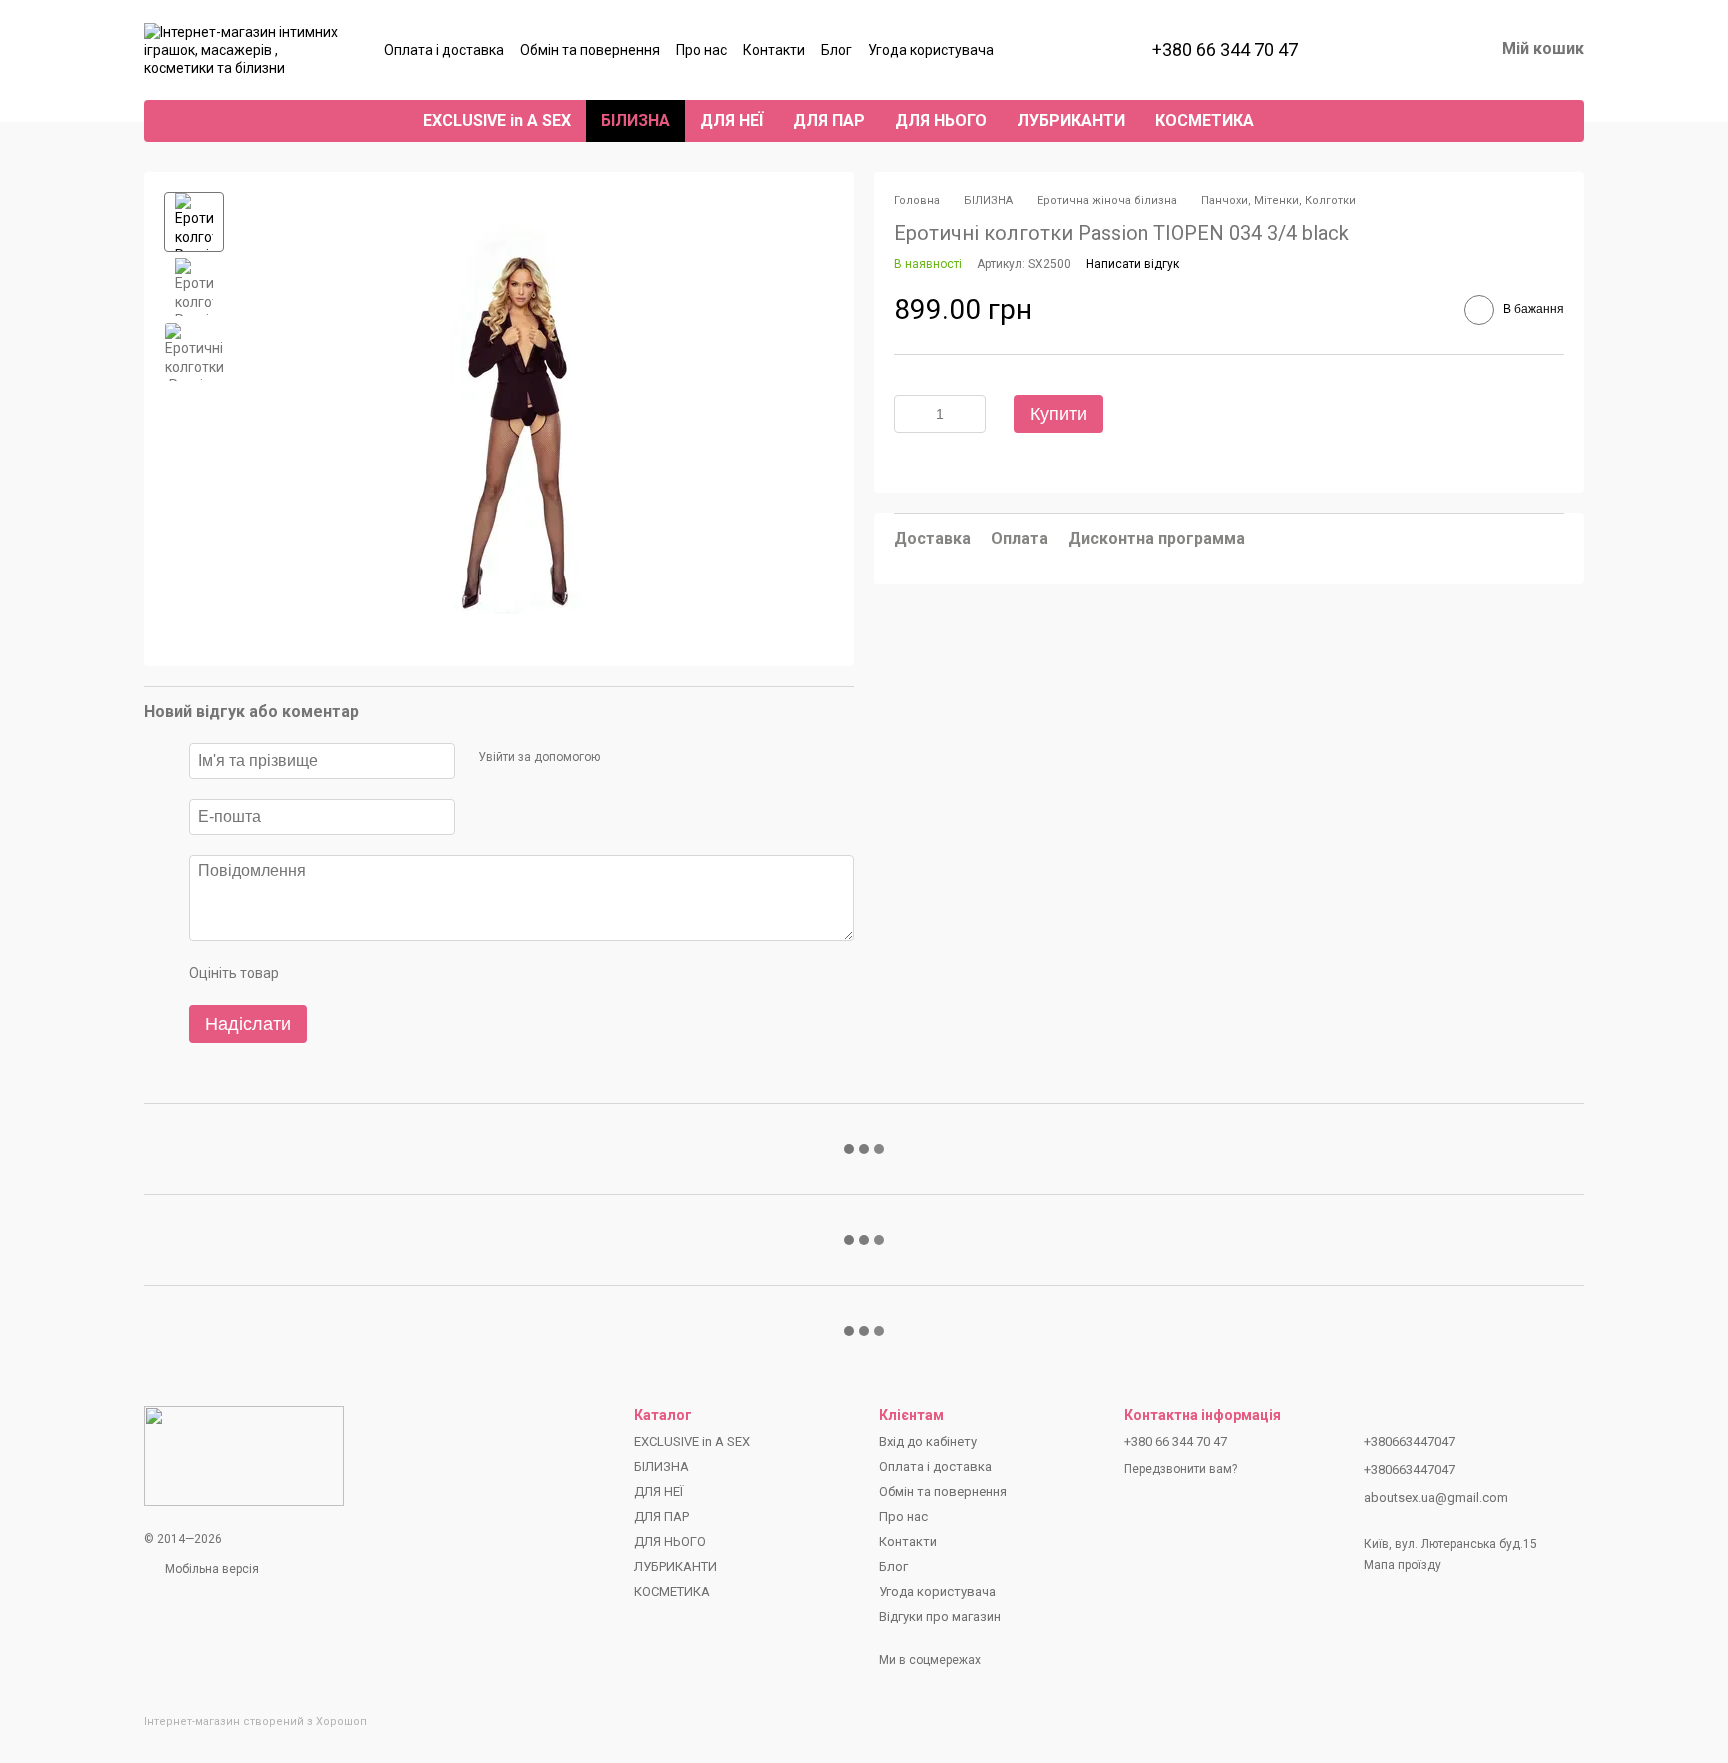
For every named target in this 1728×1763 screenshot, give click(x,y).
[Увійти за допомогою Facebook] (621, 758)
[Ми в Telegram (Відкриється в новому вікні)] (1052, 50)
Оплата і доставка (444, 50)
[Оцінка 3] (375, 973)
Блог (836, 50)
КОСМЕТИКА (1204, 120)
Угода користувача (931, 50)
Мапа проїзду (1402, 1565)
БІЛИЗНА (635, 120)
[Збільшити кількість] (971, 414)
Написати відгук (1132, 264)
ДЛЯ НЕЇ (731, 120)
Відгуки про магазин (940, 1616)
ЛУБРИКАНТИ (1071, 120)
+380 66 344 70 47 (1225, 50)
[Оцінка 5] (439, 973)
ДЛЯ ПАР (829, 120)
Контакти (774, 50)
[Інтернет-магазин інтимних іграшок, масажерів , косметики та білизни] (244, 1455)
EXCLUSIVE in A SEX (497, 120)
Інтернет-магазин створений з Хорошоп (255, 1721)
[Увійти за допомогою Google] (653, 758)
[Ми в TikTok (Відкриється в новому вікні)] (1076, 50)
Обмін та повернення (590, 50)
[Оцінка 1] (311, 973)
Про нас (701, 50)
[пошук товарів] (1305, 121)
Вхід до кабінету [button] (928, 1441)
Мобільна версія (210, 1569)
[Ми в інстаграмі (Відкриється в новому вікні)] (1028, 50)
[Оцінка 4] (407, 973)
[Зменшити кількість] (909, 414)
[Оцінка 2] (343, 973)
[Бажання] (1374, 50)
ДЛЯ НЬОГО (941, 120)
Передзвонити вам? (1180, 1469)
